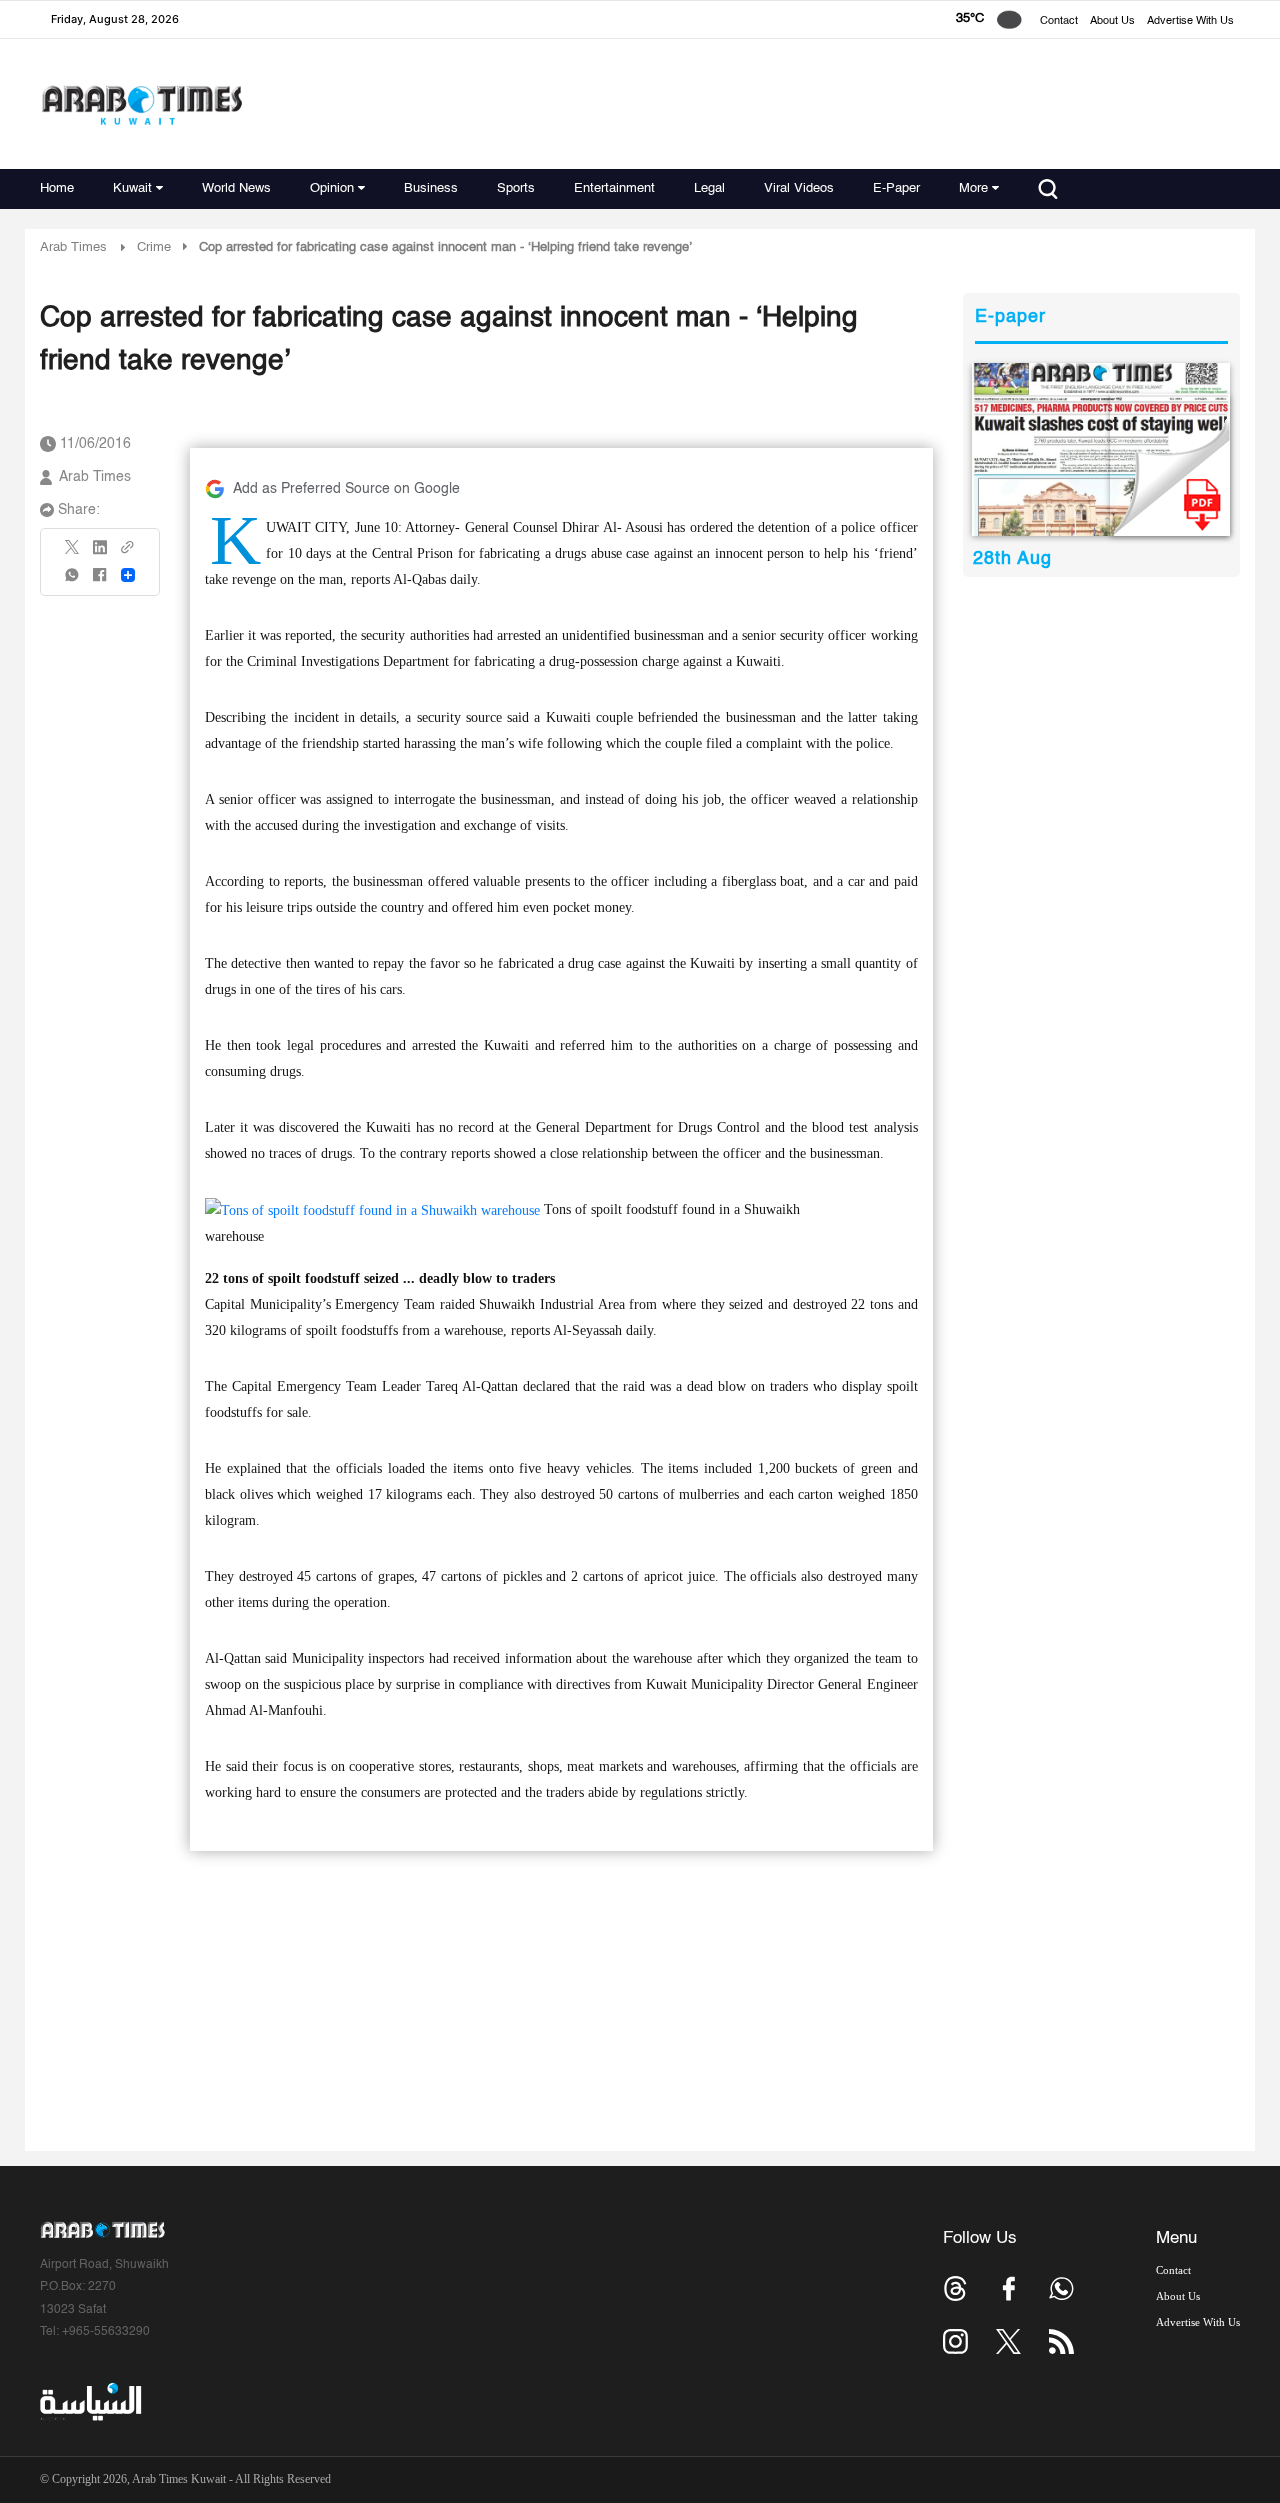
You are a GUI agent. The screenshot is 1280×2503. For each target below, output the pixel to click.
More (973, 188)
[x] (1008, 2341)
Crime (154, 247)
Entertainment (614, 188)
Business (431, 188)
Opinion (332, 188)
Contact (1059, 21)
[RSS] (1061, 2341)
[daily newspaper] (1101, 449)
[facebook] (100, 581)
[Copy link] (128, 553)
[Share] (128, 575)
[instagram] (955, 2341)
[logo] (141, 104)
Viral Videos (799, 188)
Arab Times (73, 247)
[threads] (955, 2288)
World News (236, 188)
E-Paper (896, 188)
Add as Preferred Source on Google (346, 489)
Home (57, 188)
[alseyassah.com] (89, 2402)
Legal (709, 188)
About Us (1112, 21)
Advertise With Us (1190, 21)
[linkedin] (100, 554)
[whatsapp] (73, 581)
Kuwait (132, 188)
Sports (516, 188)
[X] (73, 553)
